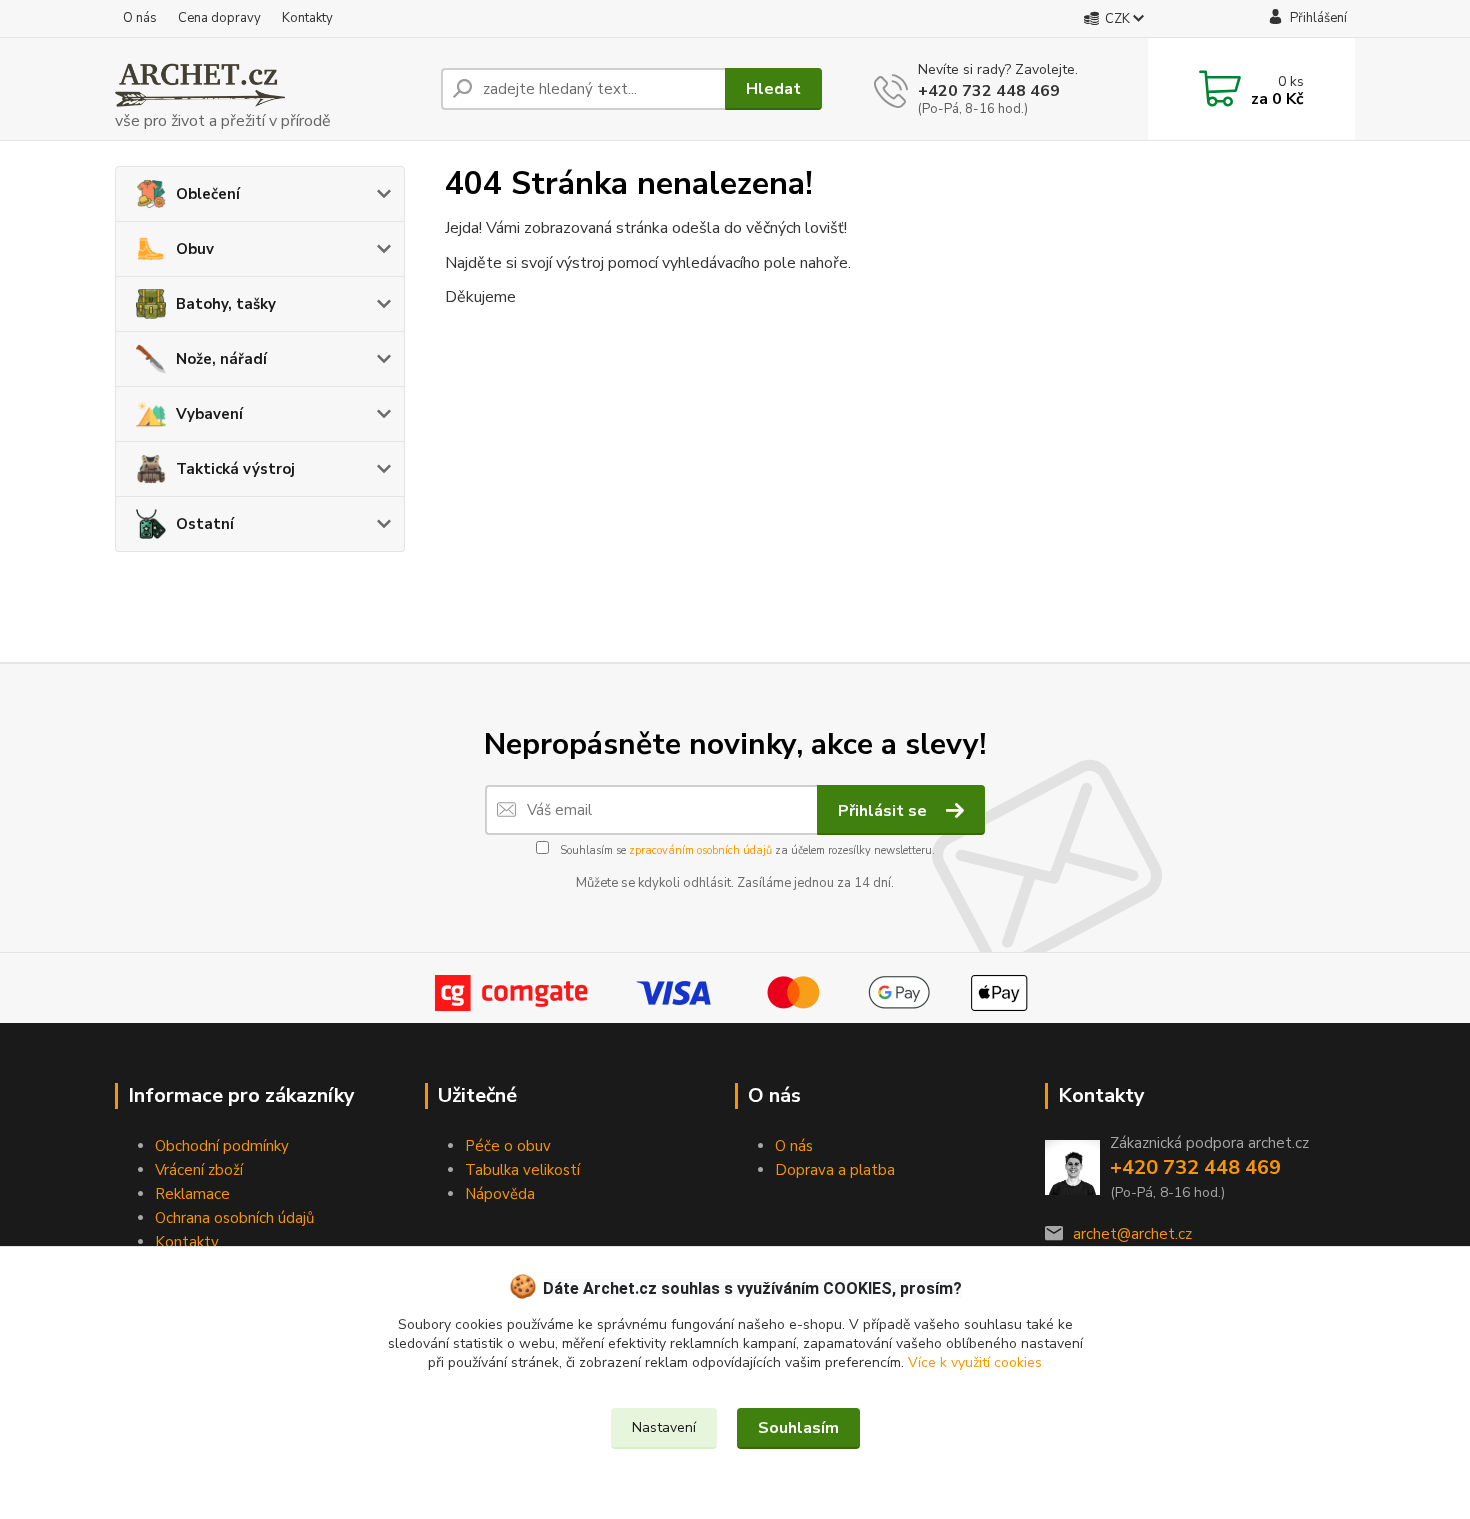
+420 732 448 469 (989, 91)
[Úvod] (270, 89)
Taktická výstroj (235, 469)
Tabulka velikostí (522, 1170)
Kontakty (307, 18)
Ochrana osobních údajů (234, 1218)
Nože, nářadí (221, 359)
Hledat (773, 89)
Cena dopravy (219, 18)
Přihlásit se (884, 811)
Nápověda (500, 1194)
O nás (140, 18)
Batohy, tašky (226, 304)
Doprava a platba (835, 1170)
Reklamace (192, 1194)
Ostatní (205, 524)
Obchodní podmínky (222, 1146)
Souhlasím (798, 1428)
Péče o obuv (508, 1146)
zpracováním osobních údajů (700, 850)
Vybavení (209, 414)
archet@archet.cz (1132, 1234)
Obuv (195, 249)
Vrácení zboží (199, 1170)
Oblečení (208, 194)
